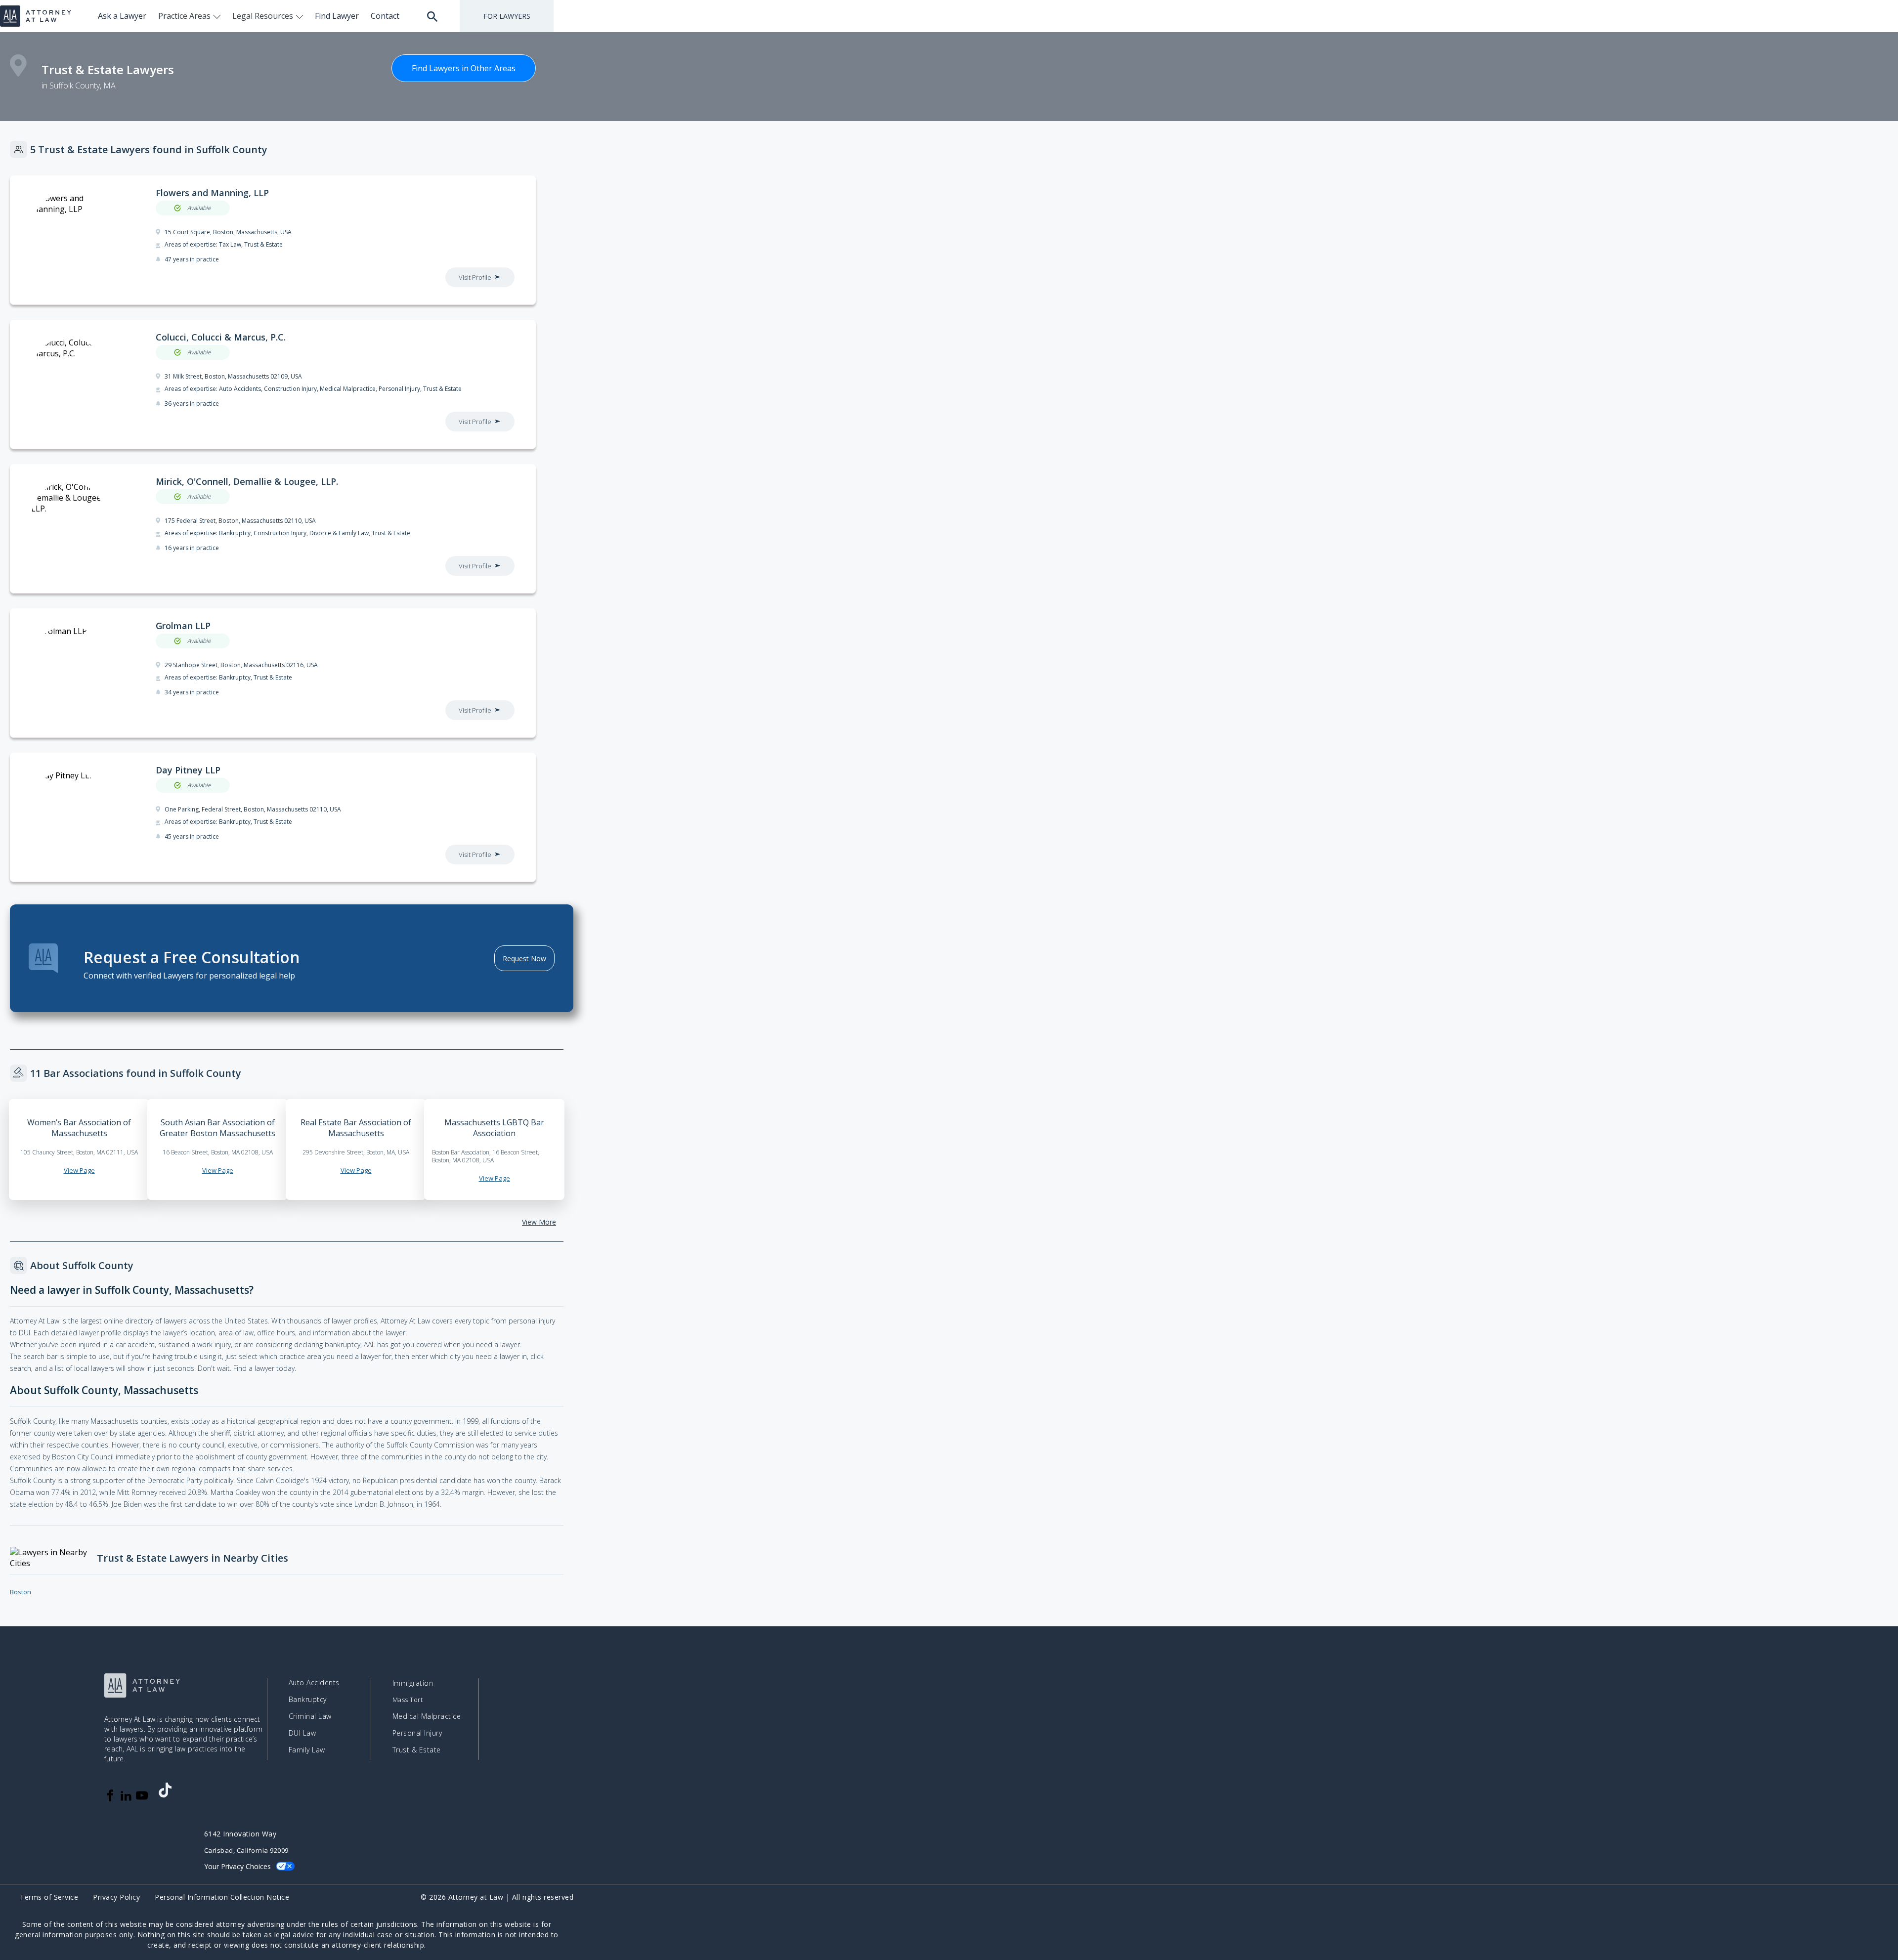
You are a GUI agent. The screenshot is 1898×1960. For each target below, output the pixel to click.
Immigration (413, 1683)
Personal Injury (417, 1733)
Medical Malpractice (427, 1716)
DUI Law (302, 1733)
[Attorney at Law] (36, 16)
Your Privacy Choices (237, 1866)
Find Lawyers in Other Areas (464, 68)
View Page (79, 1170)
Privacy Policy (116, 1897)
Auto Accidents (314, 1683)
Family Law (307, 1750)
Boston (21, 1592)
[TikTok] (165, 1790)
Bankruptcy (308, 1699)
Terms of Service (49, 1897)
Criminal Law (310, 1716)
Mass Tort (408, 1700)
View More (539, 1222)
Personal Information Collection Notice (222, 1897)
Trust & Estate (417, 1750)
